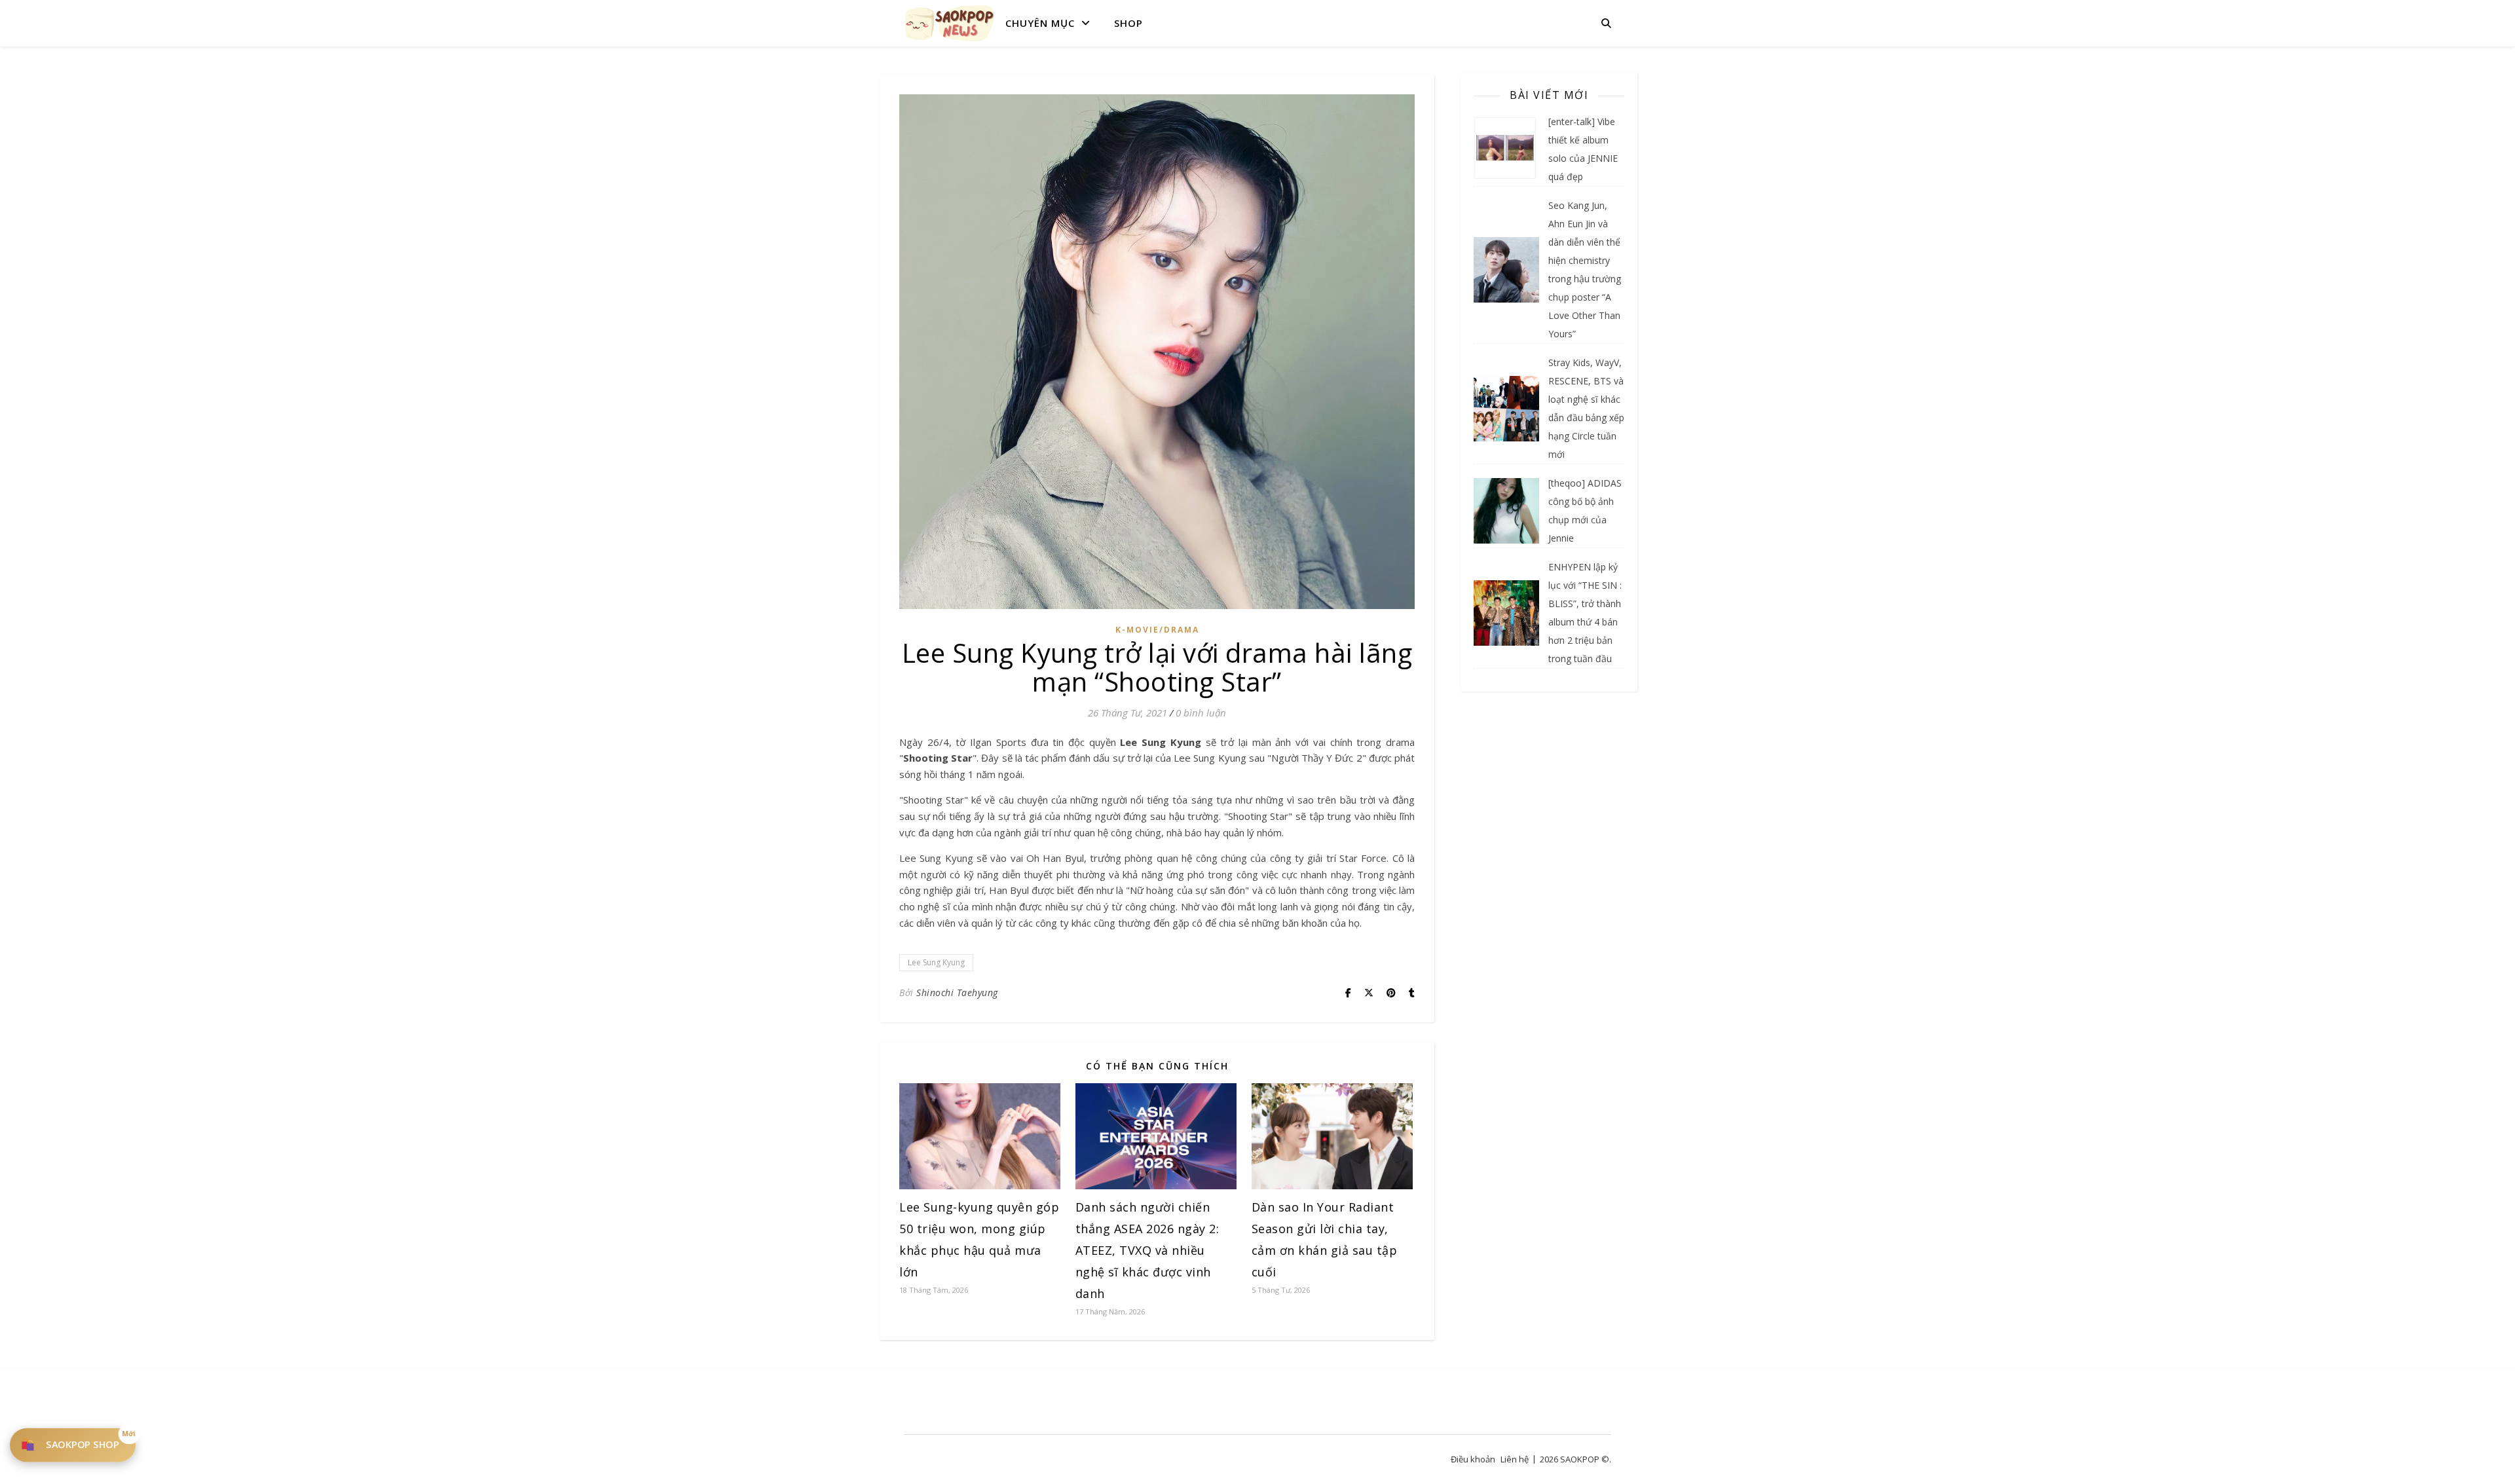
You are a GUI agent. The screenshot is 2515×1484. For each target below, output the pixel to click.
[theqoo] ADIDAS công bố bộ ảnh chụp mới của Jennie (1585, 510)
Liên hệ (1515, 1459)
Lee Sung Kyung (936, 962)
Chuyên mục (1040, 23)
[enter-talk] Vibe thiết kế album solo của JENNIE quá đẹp (1583, 149)
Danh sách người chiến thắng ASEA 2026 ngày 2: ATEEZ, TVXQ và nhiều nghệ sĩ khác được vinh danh (1147, 1250)
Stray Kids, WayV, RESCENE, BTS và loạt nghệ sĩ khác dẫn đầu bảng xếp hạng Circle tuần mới (1586, 408)
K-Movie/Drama (1157, 630)
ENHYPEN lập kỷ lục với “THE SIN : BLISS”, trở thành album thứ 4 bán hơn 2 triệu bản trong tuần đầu (1585, 613)
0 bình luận (1201, 713)
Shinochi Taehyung (957, 992)
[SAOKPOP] (950, 23)
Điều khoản (1473, 1459)
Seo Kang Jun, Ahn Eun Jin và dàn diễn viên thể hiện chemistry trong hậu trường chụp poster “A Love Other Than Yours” (1585, 269)
